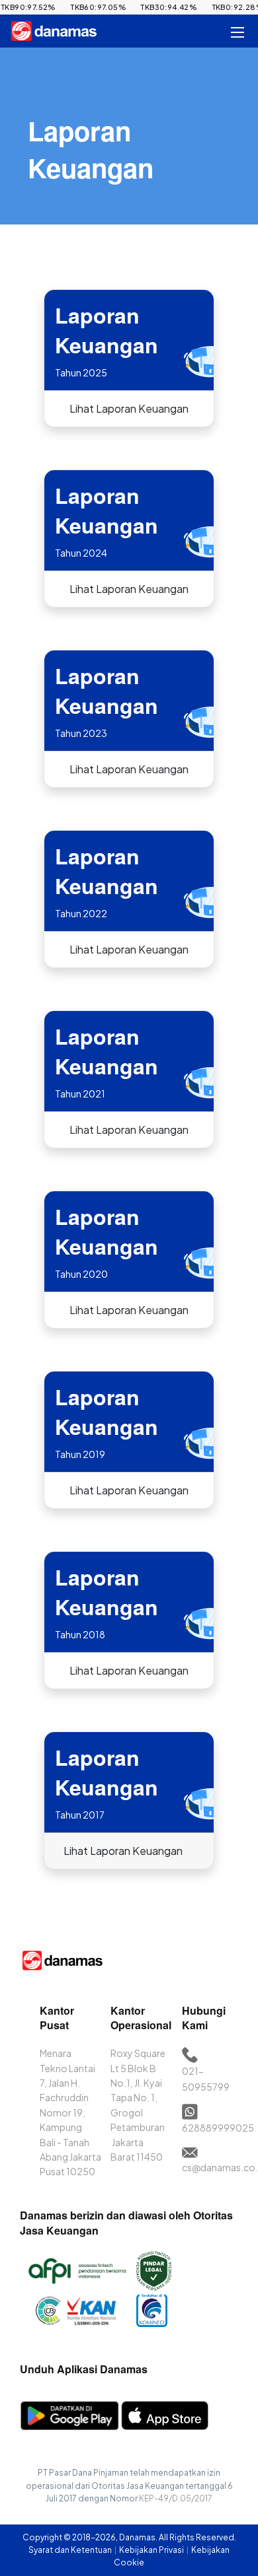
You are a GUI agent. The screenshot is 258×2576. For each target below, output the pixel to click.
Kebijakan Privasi (152, 2550)
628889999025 (218, 2128)
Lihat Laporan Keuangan (129, 408)
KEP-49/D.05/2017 (176, 2498)
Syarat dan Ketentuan (71, 2550)
